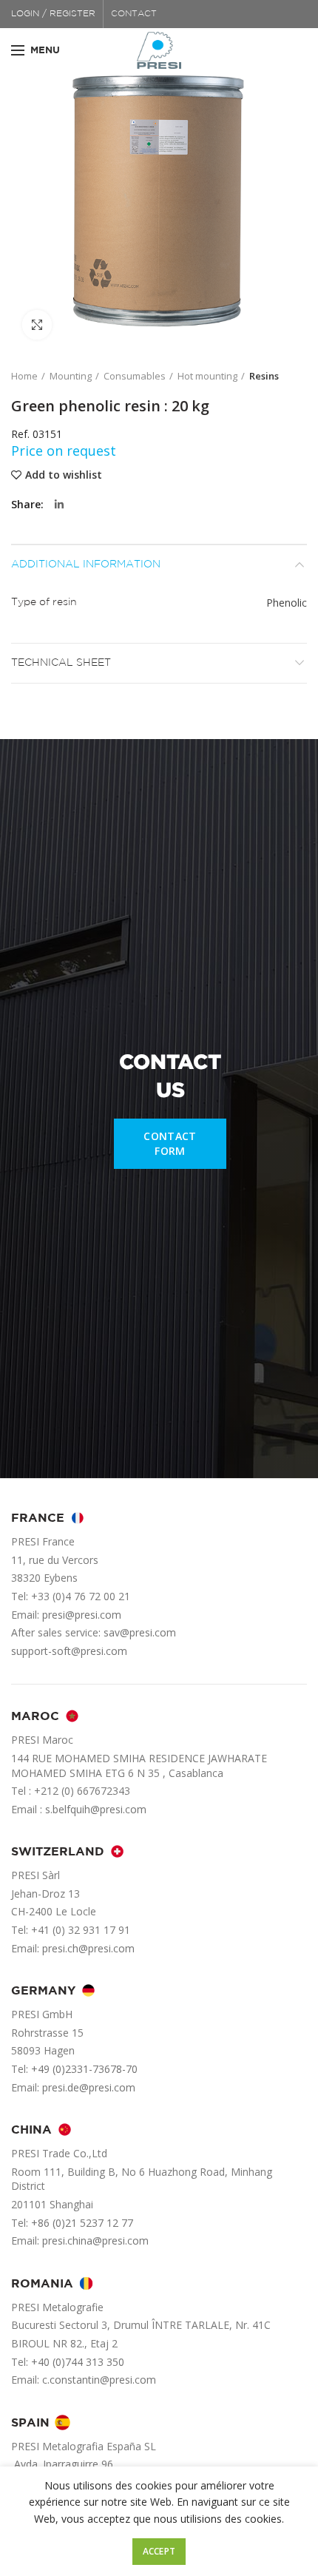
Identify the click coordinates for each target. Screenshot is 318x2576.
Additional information (86, 564)
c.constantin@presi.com (99, 2380)
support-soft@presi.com (69, 1651)
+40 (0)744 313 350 (78, 2362)
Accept (159, 2551)
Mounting (71, 376)
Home (24, 376)
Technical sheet (61, 663)
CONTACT (134, 14)
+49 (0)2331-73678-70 (84, 2069)
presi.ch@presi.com (88, 1948)
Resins (264, 376)
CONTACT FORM (170, 1143)
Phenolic (287, 603)
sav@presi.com (140, 1632)
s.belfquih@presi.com (96, 1809)
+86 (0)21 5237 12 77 (82, 2223)
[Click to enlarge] (37, 325)
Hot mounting (207, 376)
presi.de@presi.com (89, 2087)
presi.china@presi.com (95, 2240)
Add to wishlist (64, 475)
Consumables (135, 376)
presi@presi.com (82, 1615)
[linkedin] (59, 505)
